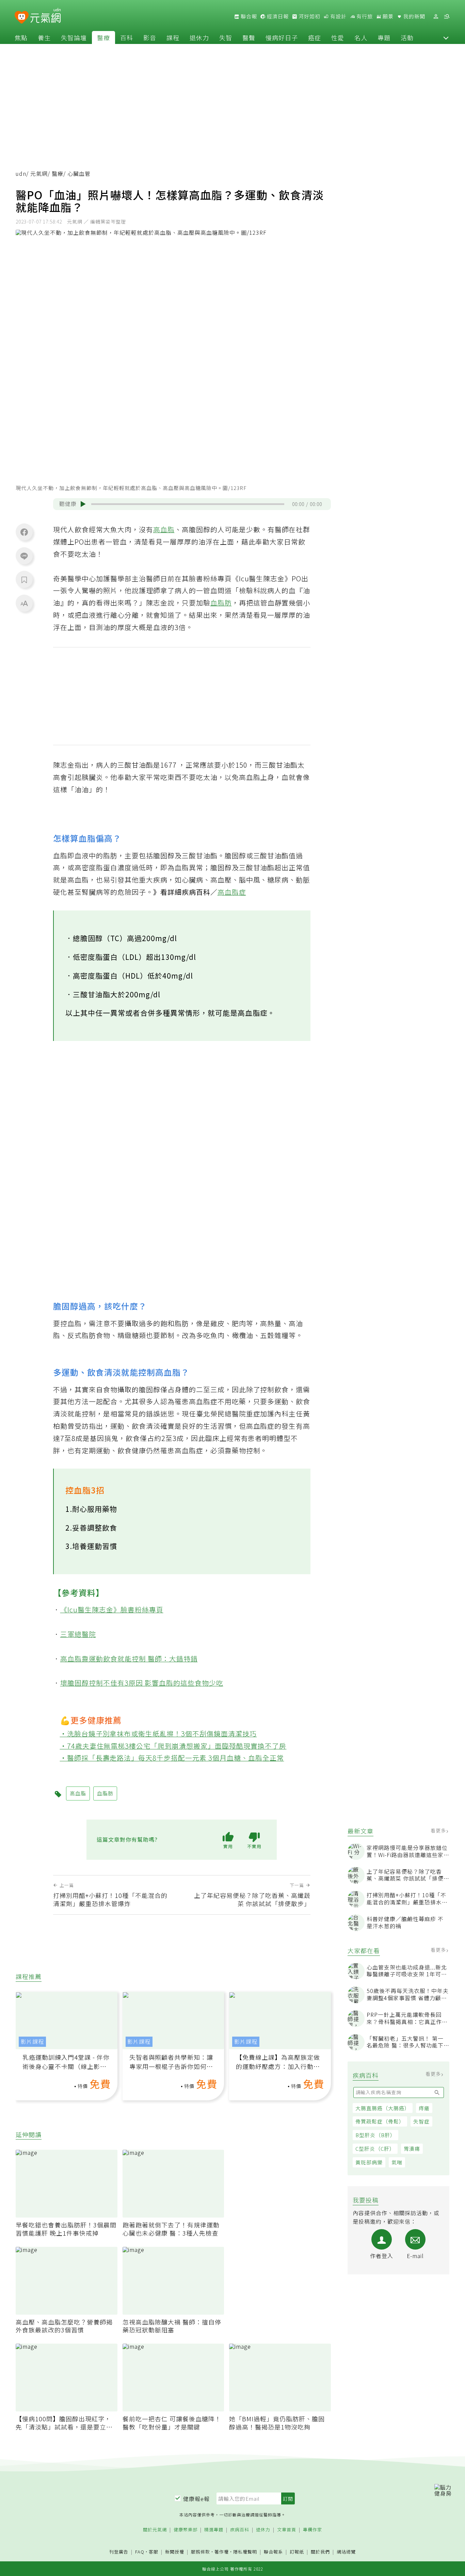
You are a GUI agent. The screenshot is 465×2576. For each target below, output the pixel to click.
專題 (384, 37)
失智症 (421, 2121)
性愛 (338, 37)
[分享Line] (24, 556)
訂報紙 (297, 2552)
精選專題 (214, 2530)
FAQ (140, 2552)
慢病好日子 (282, 37)
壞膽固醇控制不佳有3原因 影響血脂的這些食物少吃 (142, 1683)
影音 (150, 37)
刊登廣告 (119, 2552)
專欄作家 (312, 2530)
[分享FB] (24, 532)
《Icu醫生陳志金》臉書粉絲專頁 (112, 1609)
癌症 (315, 37)
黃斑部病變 (369, 2162)
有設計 (338, 16)
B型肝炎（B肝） (375, 2135)
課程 (173, 37)
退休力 (199, 37)
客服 (154, 2552)
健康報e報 (196, 2499)
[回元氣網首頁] (45, 16)
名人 (361, 37)
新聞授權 (175, 2552)
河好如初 (309, 16)
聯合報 (248, 16)
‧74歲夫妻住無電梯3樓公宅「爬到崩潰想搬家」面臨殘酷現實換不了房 (173, 1746)
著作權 (222, 2552)
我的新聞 (414, 16)
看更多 (439, 1830)
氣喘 (397, 2162)
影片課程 (32, 2042)
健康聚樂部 (186, 2530)
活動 (407, 37)
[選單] (447, 17)
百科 (127, 37)
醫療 (103, 37)
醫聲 (249, 37)
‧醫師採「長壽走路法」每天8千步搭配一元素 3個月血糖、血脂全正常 (172, 1758)
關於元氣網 (155, 2530)
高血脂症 (232, 892)
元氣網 (39, 174)
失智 (226, 37)
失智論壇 (74, 37)
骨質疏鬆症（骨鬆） (380, 2121)
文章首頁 (287, 2530)
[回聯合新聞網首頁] (22, 18)
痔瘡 (424, 2108)
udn (21, 174)
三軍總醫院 (78, 1634)
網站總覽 (346, 2552)
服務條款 (201, 2552)
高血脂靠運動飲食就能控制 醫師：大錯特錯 (129, 1659)
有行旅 (364, 16)
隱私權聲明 (245, 2552)
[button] (446, 37)
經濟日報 (277, 16)
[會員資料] (436, 17)
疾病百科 (240, 2530)
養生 (44, 37)
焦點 (21, 37)
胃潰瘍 (412, 2149)
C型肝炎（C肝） (375, 2149)
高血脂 (164, 529)
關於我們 (320, 2552)
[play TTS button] (83, 504)
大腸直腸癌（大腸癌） (383, 2108)
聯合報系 (273, 2552)
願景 (387, 16)
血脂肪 (221, 603)
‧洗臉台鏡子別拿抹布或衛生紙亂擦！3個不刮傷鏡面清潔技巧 (158, 1734)
